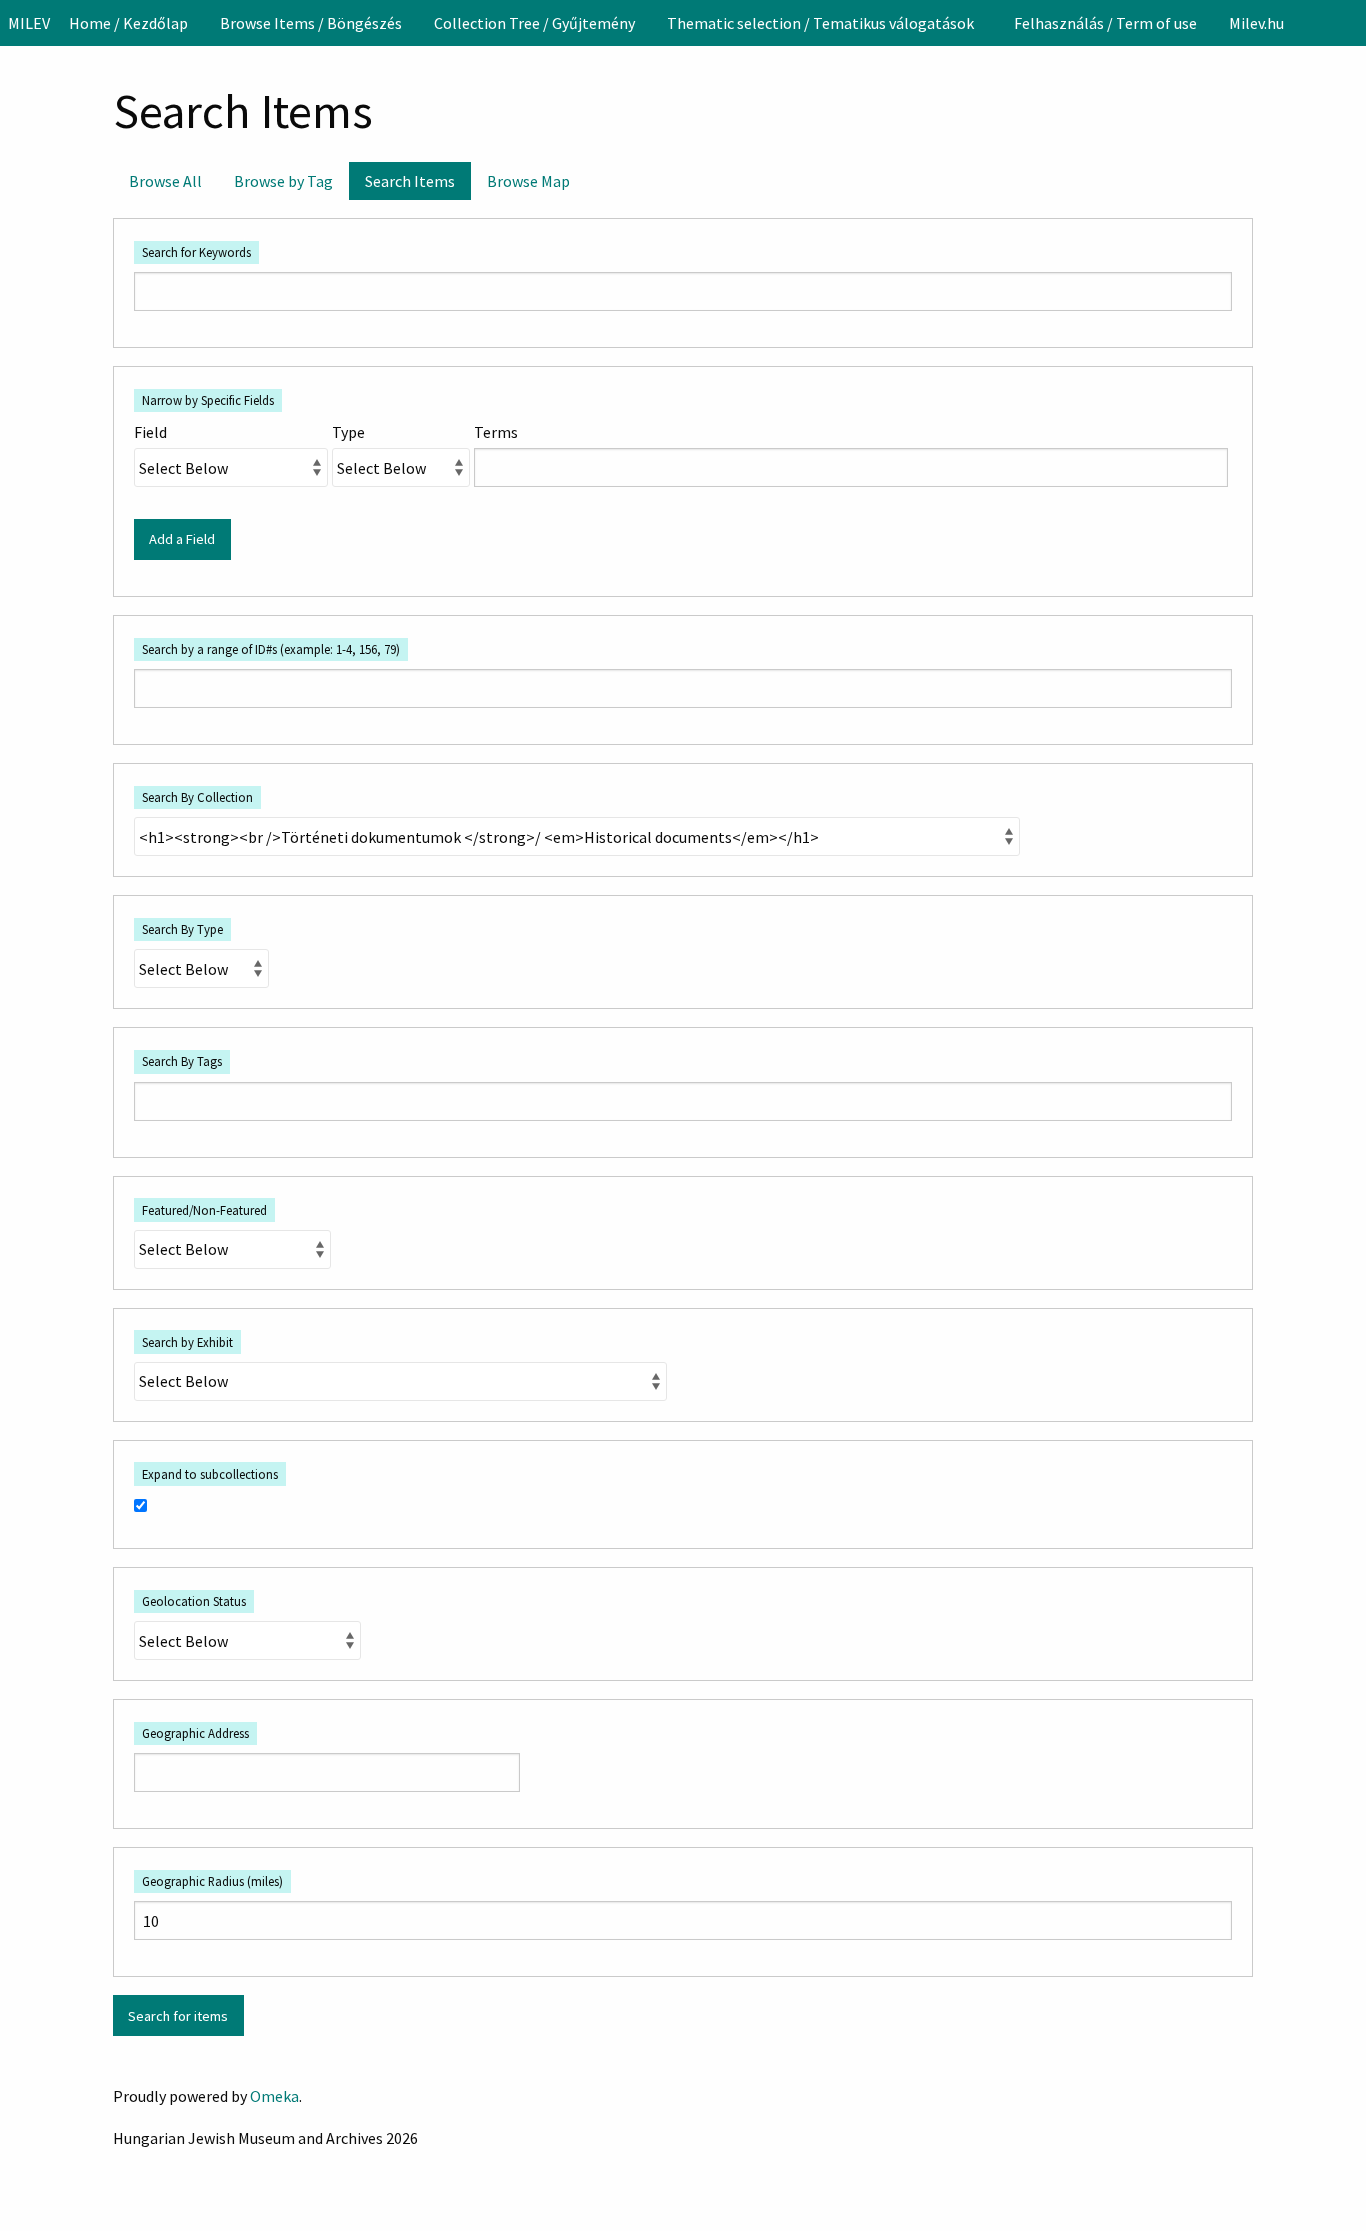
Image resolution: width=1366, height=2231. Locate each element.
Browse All (165, 181)
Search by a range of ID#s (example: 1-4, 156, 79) (271, 649)
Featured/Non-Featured (204, 1210)
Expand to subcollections (210, 1474)
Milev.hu (1256, 23)
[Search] (1349, 23)
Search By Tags (182, 1061)
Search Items (410, 181)
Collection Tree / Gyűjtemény (534, 23)
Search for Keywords (196, 252)
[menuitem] (128, 23)
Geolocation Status (194, 1601)
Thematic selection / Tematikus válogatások (820, 23)
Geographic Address (195, 1733)
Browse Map (528, 181)
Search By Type (182, 929)
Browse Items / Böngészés (311, 23)
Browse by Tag (283, 181)
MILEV (29, 23)
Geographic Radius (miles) (212, 1881)
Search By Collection (197, 797)
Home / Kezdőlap (128, 23)
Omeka (274, 2096)
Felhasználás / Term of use (1105, 23)
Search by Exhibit (187, 1342)
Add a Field (182, 539)
